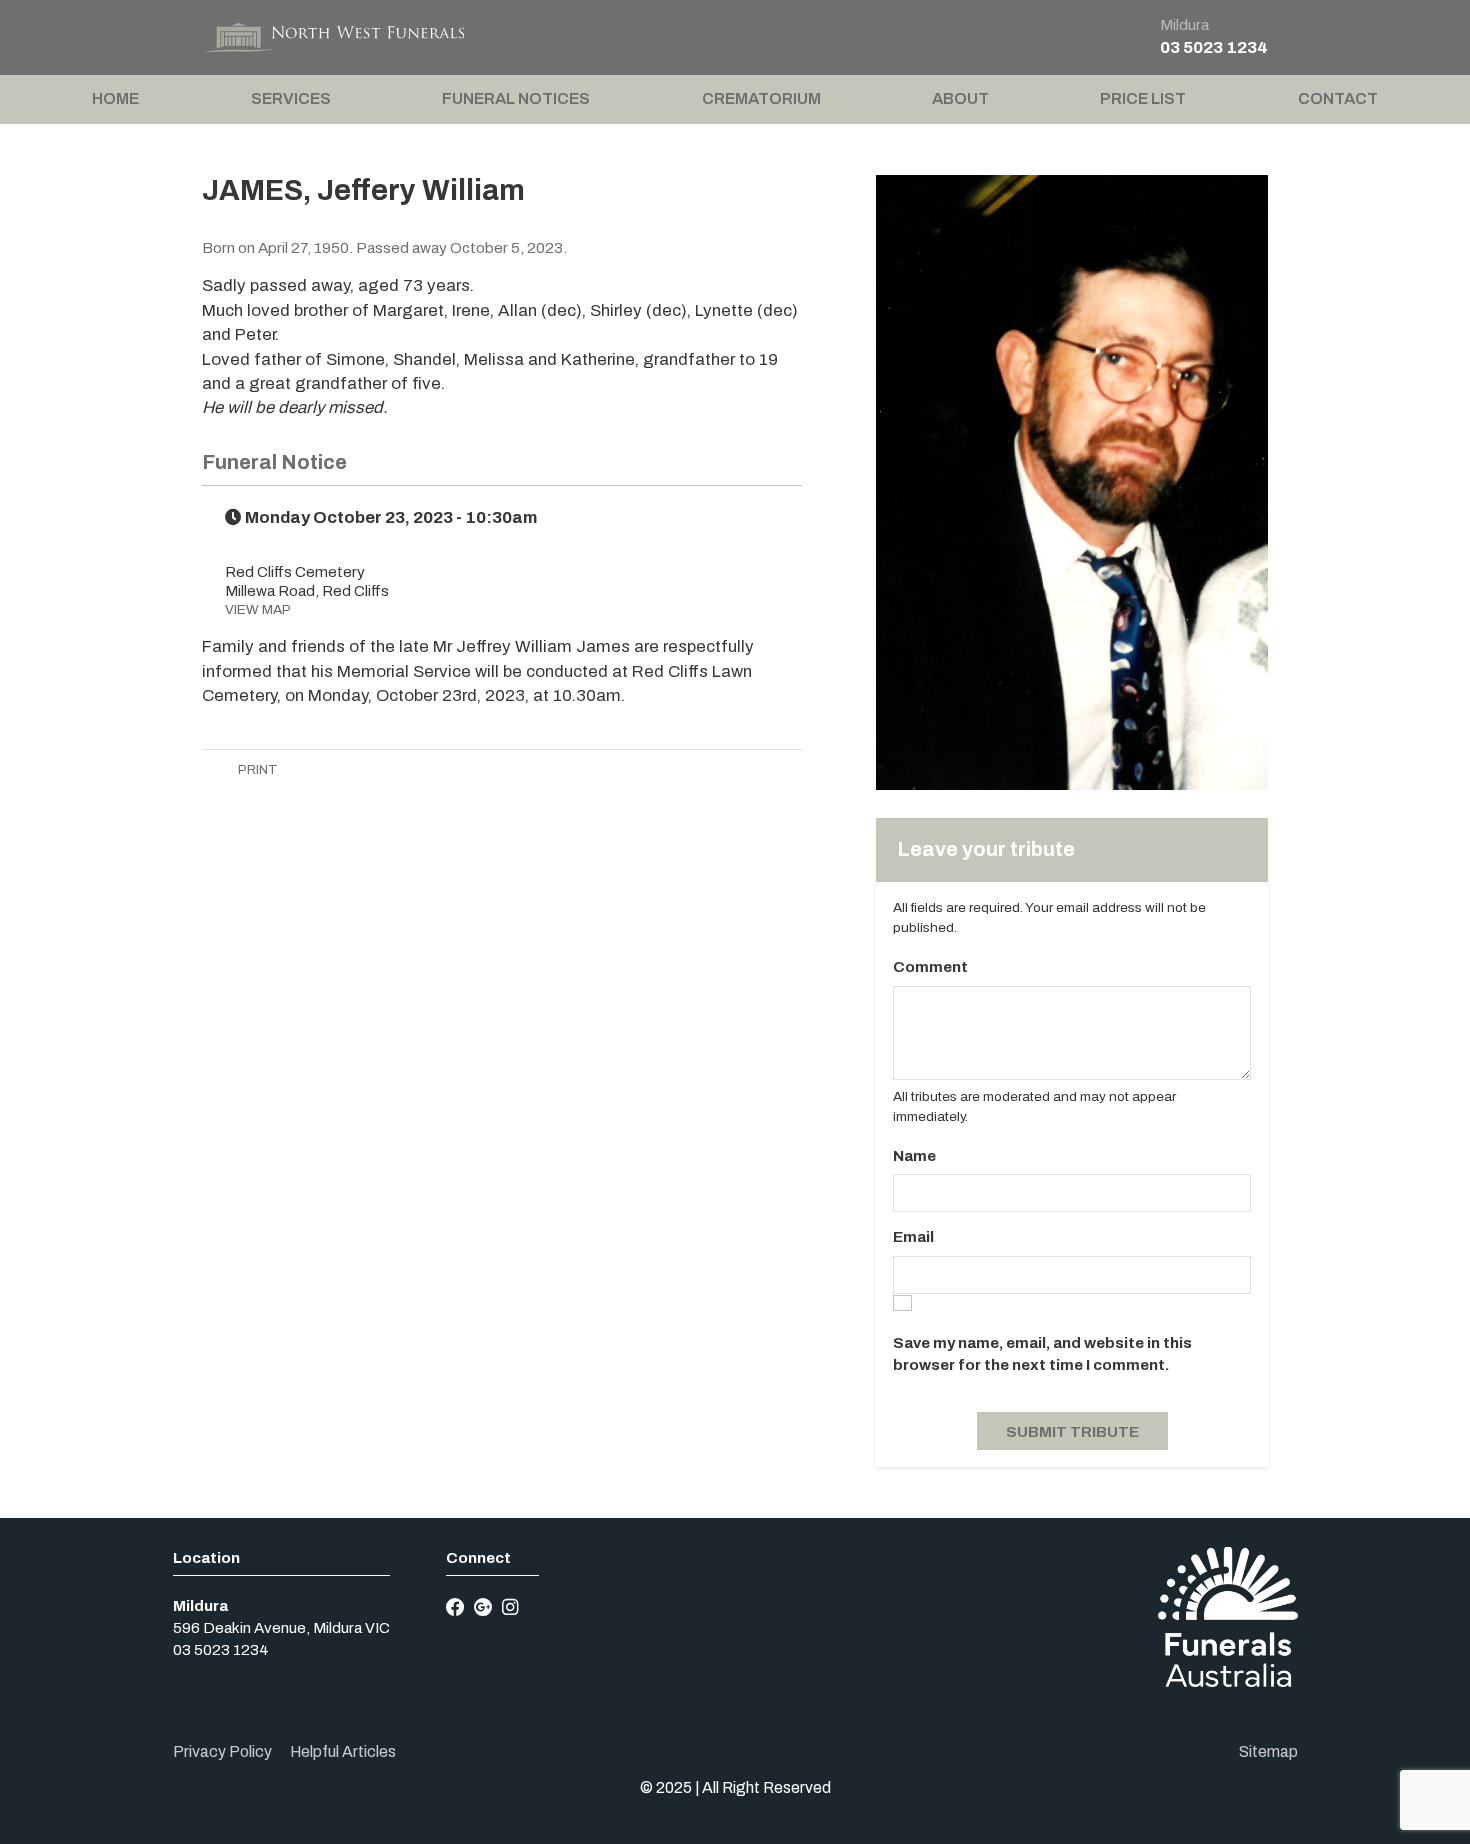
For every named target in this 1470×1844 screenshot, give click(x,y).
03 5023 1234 (1214, 47)
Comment (930, 967)
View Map (258, 609)
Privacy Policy (222, 1751)
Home (115, 98)
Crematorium (761, 98)
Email (913, 1237)
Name (914, 1156)
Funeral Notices (516, 98)
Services (291, 98)
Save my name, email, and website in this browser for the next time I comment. (1042, 1354)
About (960, 98)
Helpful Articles (343, 1751)
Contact (1338, 98)
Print (256, 769)
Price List (1143, 98)
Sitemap (1268, 1751)
